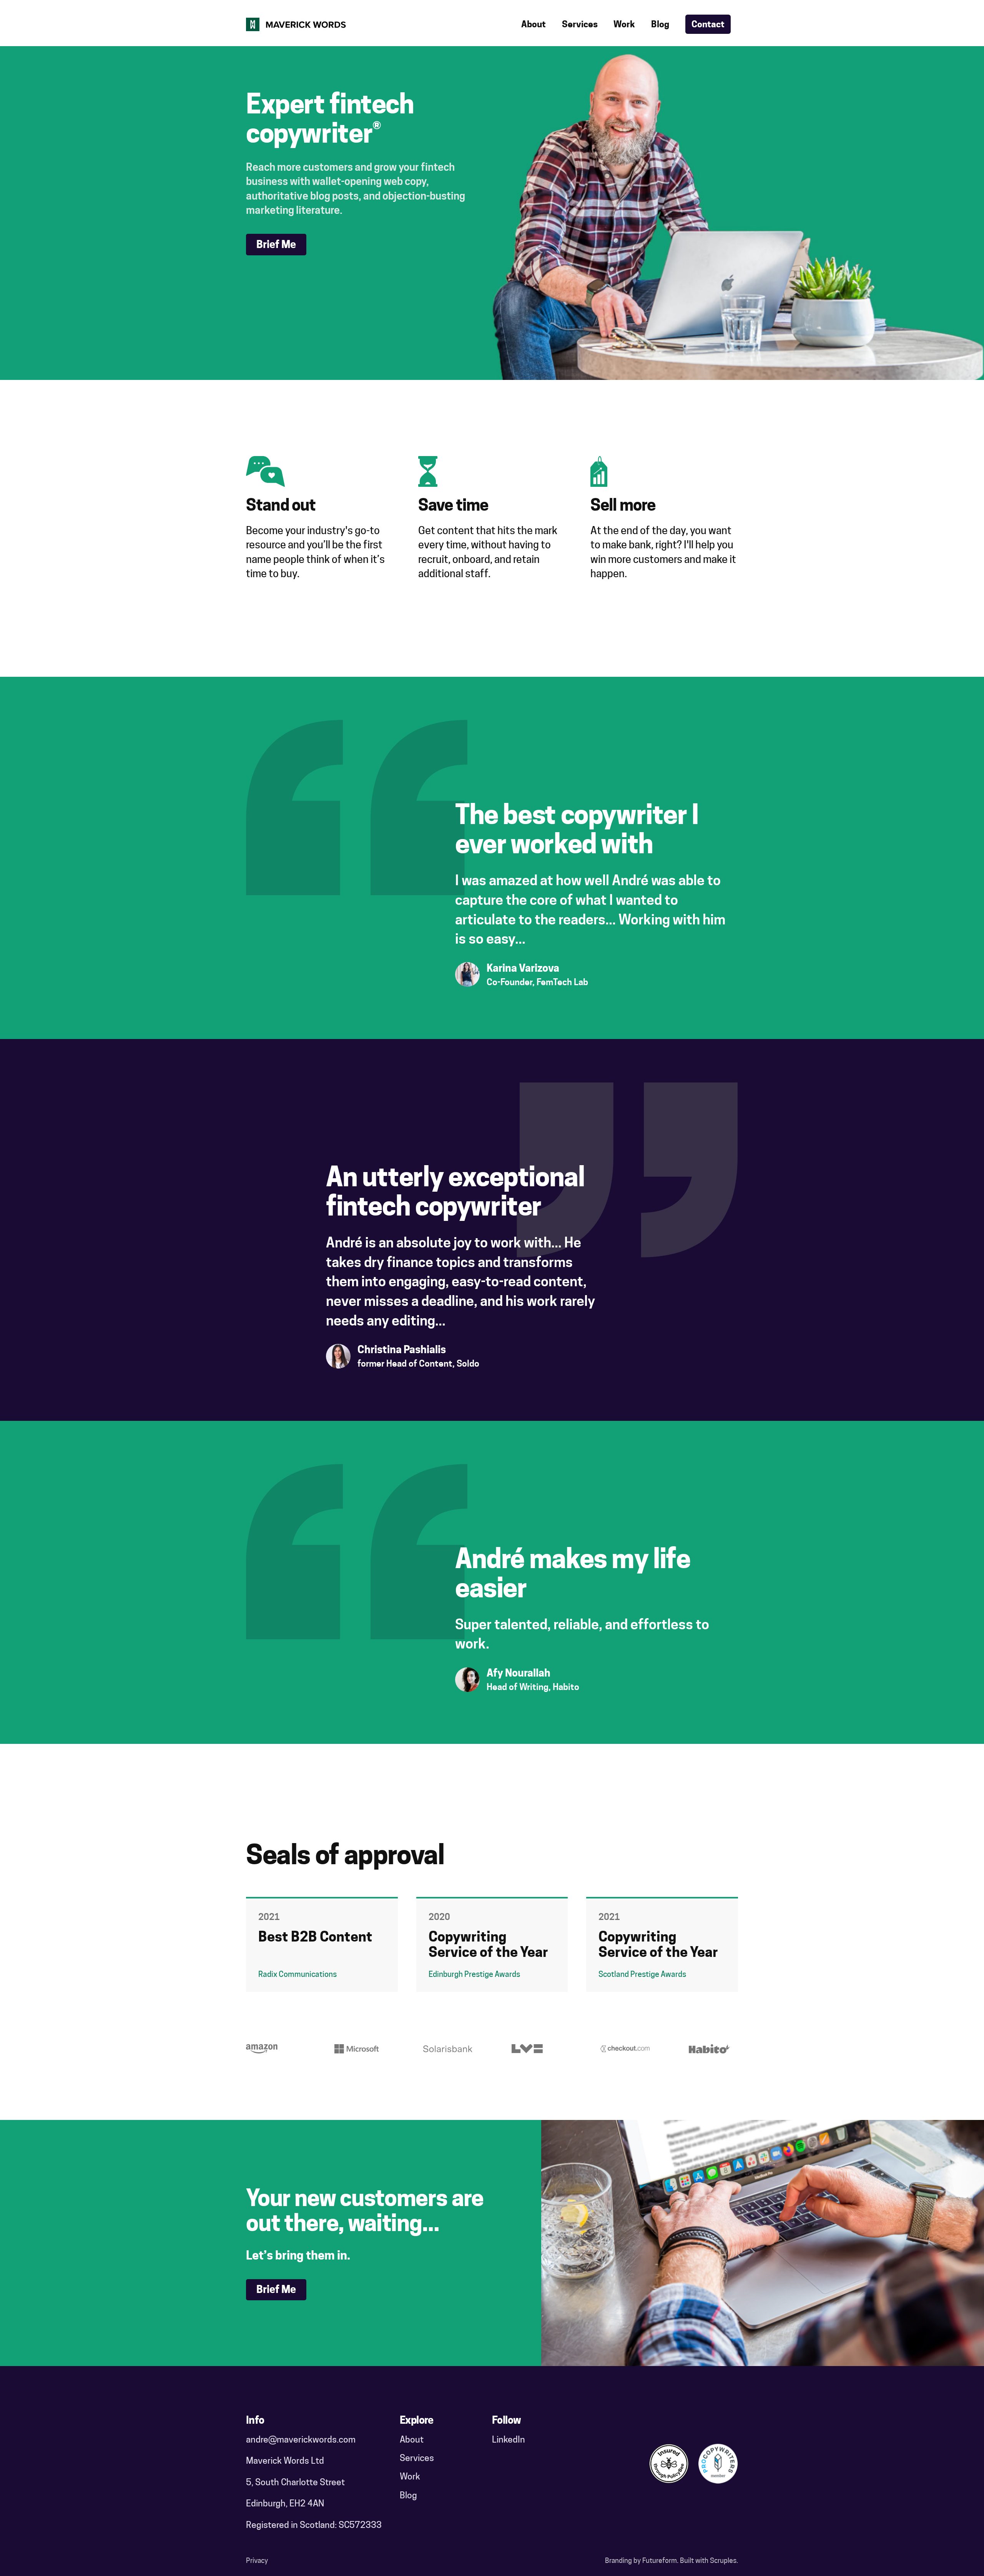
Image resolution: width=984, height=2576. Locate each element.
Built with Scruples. (709, 2560)
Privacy (257, 2560)
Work (624, 24)
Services (580, 24)
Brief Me (276, 244)
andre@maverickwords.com (301, 2439)
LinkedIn (509, 2439)
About (534, 24)
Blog (660, 24)
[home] (296, 24)
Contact (708, 24)
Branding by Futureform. (642, 2560)
